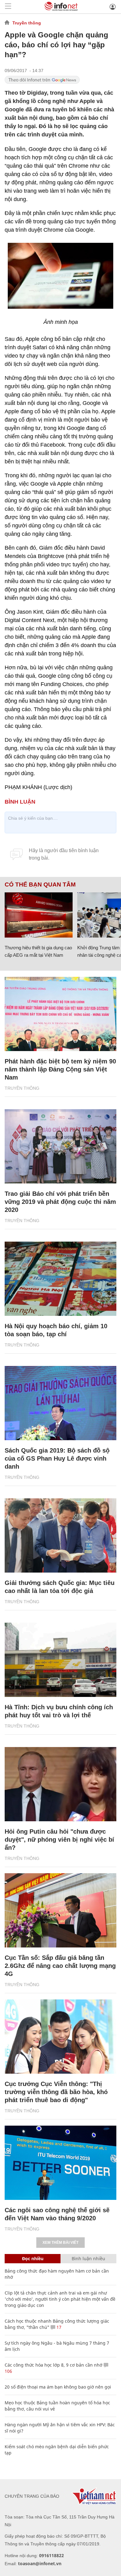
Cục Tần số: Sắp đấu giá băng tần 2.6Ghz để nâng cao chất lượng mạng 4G (60, 1966)
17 (58, 2327)
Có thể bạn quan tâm (40, 885)
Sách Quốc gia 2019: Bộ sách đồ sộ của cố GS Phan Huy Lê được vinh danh (57, 1458)
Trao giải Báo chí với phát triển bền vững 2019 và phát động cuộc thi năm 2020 (60, 1202)
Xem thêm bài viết (60, 2243)
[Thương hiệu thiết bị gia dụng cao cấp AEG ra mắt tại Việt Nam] (39, 915)
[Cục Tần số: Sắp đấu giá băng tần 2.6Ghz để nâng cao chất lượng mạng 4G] (60, 1910)
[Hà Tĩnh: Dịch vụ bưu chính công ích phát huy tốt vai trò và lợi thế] (60, 1660)
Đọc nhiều (33, 2258)
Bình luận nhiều (88, 2258)
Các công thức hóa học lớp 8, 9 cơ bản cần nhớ (54, 2365)
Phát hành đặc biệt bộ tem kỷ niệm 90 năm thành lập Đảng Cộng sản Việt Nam (60, 1069)
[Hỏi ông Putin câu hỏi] (60, 1784)
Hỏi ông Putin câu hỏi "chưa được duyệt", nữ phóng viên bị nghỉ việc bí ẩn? (59, 1840)
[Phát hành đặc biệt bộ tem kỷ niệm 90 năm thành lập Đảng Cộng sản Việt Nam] (60, 1014)
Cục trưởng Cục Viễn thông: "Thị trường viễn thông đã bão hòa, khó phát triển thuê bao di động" (56, 2092)
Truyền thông (27, 23)
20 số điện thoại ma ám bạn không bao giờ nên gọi (58, 2387)
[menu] (8, 7)
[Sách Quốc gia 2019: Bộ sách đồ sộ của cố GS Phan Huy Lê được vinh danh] (60, 1403)
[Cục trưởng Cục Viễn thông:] (60, 2037)
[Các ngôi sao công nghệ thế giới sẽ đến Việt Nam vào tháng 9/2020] (60, 2163)
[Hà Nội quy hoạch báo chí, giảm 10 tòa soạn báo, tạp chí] (60, 1279)
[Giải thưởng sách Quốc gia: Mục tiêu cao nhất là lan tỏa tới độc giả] (60, 1535)
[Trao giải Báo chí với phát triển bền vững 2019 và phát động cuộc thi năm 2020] (60, 1146)
